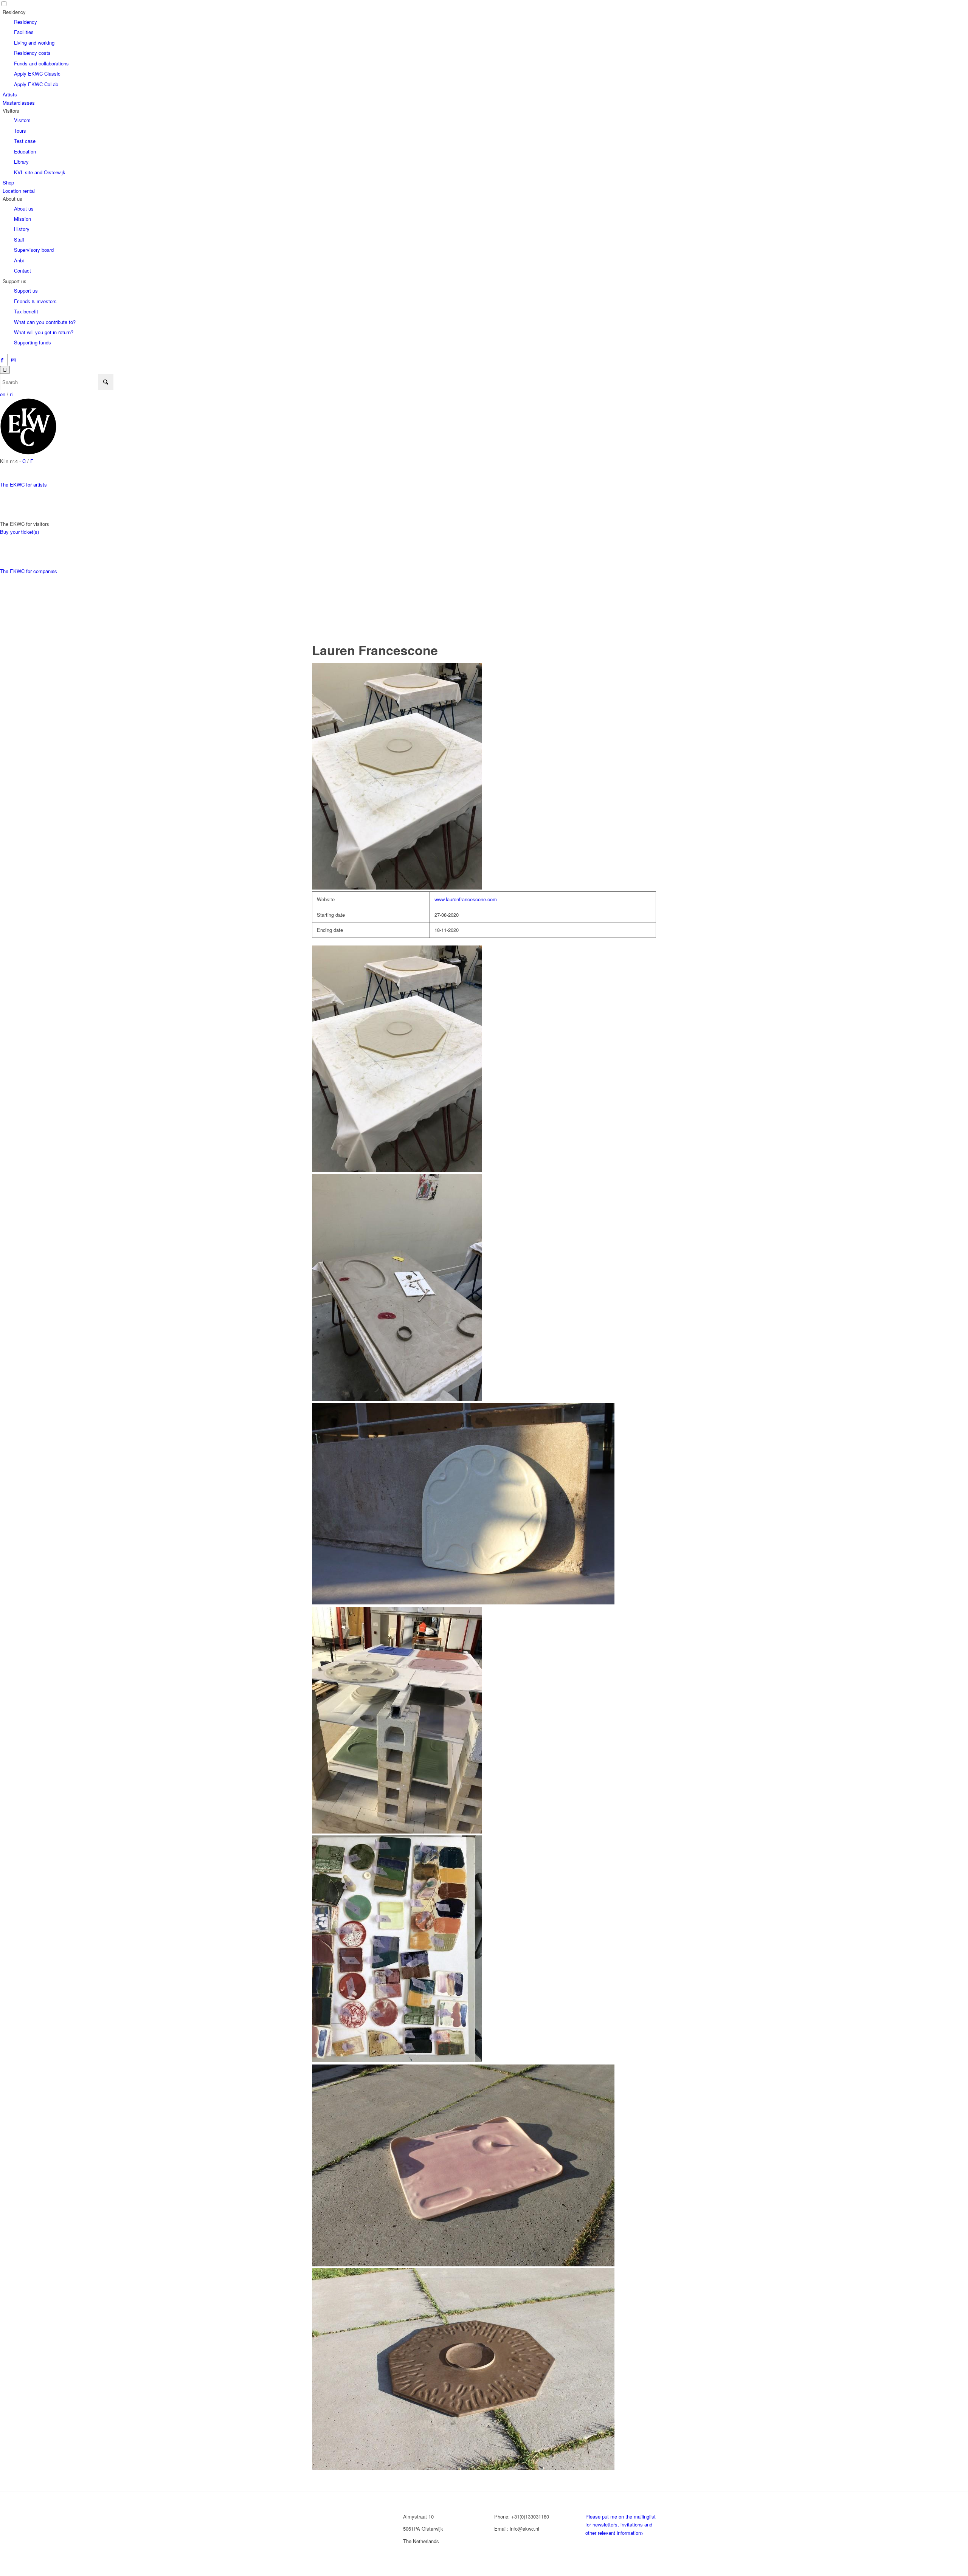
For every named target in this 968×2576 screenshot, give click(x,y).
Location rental (19, 191)
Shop (8, 182)
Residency (26, 22)
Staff (19, 239)
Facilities (24, 32)
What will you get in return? (44, 332)
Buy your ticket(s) (19, 532)
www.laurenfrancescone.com (466, 899)
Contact (22, 270)
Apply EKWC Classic (37, 74)
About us (24, 208)
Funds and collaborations (41, 63)
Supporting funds (33, 342)
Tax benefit (26, 311)
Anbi (19, 260)
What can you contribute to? (45, 322)
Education (25, 151)
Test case (25, 141)
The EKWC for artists (23, 484)
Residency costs (32, 53)
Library (21, 162)
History (22, 229)
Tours (20, 131)
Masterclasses (19, 103)
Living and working (34, 43)
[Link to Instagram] (13, 360)
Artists (10, 94)
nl (12, 394)
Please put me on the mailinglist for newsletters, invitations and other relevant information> (621, 2525)
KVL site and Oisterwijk (40, 172)
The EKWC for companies (29, 571)
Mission (22, 219)
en (3, 394)
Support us (26, 291)
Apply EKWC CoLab (36, 84)
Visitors (22, 120)
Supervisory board (34, 250)
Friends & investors (35, 301)
